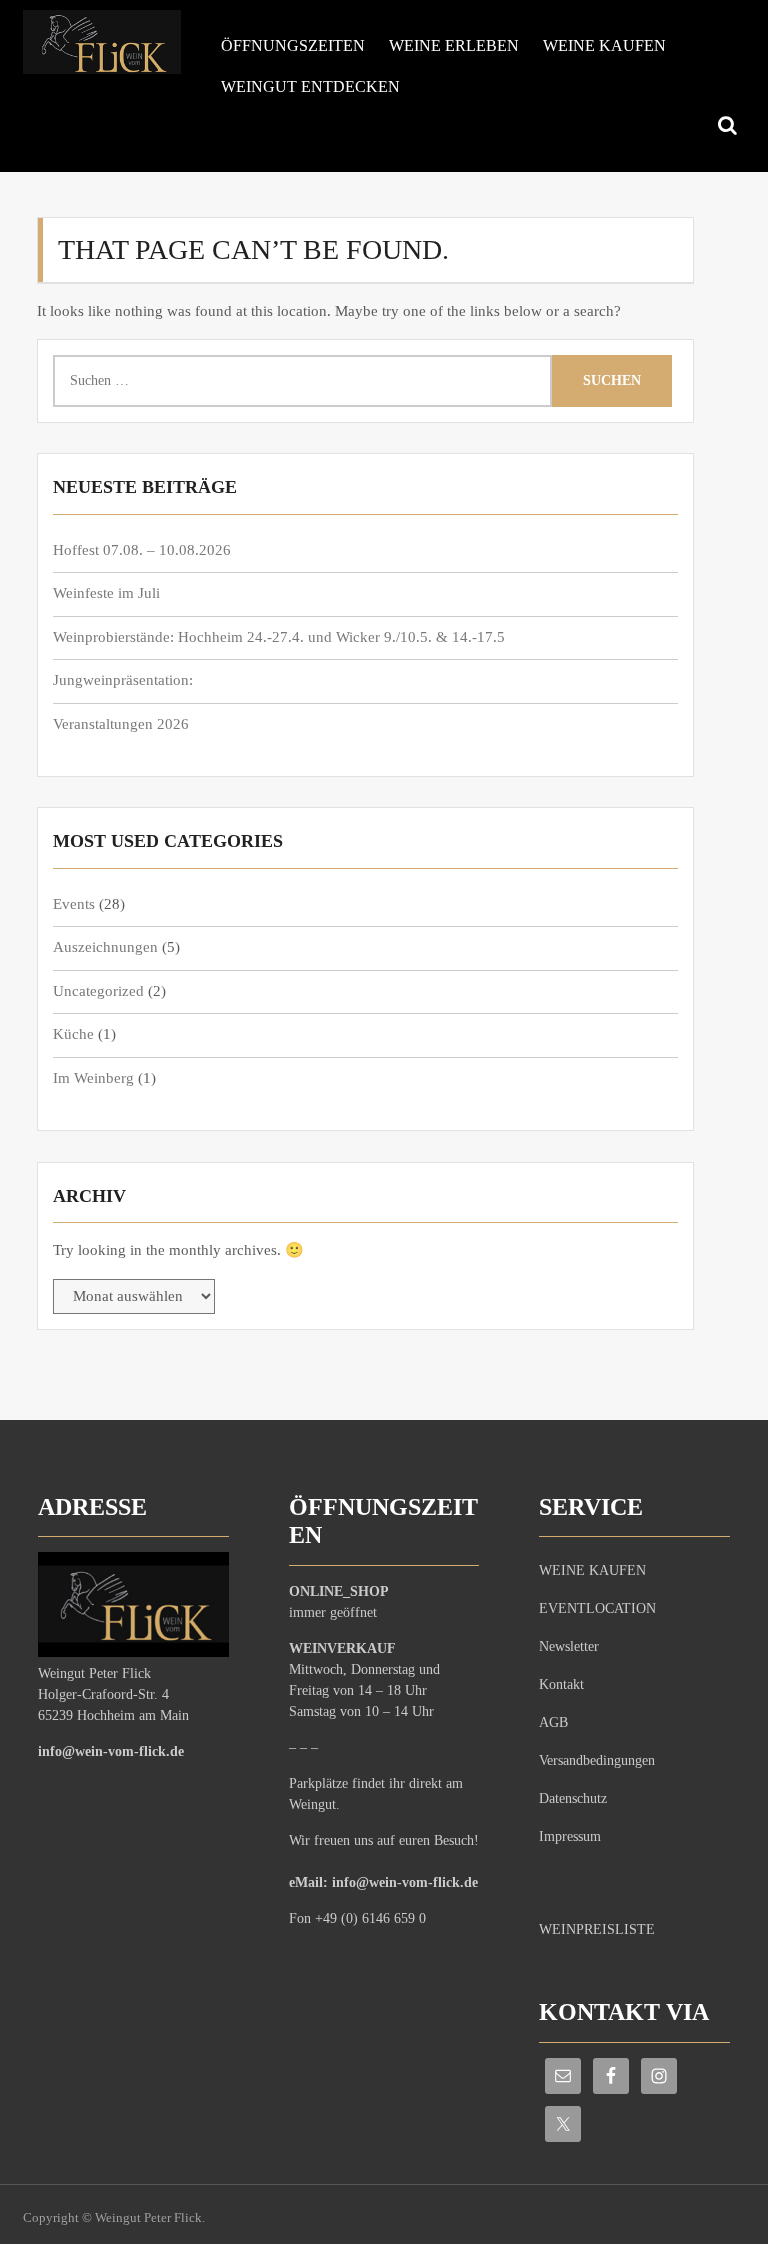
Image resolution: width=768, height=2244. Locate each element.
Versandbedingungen (597, 1760)
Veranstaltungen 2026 (121, 724)
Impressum (570, 1836)
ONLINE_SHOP (339, 1591)
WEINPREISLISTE (597, 1929)
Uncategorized (98, 991)
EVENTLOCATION (597, 1608)
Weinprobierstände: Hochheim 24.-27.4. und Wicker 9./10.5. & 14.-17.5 (279, 637)
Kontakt (561, 1684)
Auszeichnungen (105, 947)
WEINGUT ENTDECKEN (310, 86)
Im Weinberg (93, 1078)
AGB (553, 1722)
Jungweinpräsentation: (123, 680)
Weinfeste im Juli (106, 593)
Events (74, 904)
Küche (73, 1034)
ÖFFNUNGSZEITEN (293, 45)
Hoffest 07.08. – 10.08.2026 (142, 550)
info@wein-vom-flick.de (111, 1751)
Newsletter (569, 1646)
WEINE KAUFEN (604, 45)
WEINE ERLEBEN (454, 45)
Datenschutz (573, 1798)
